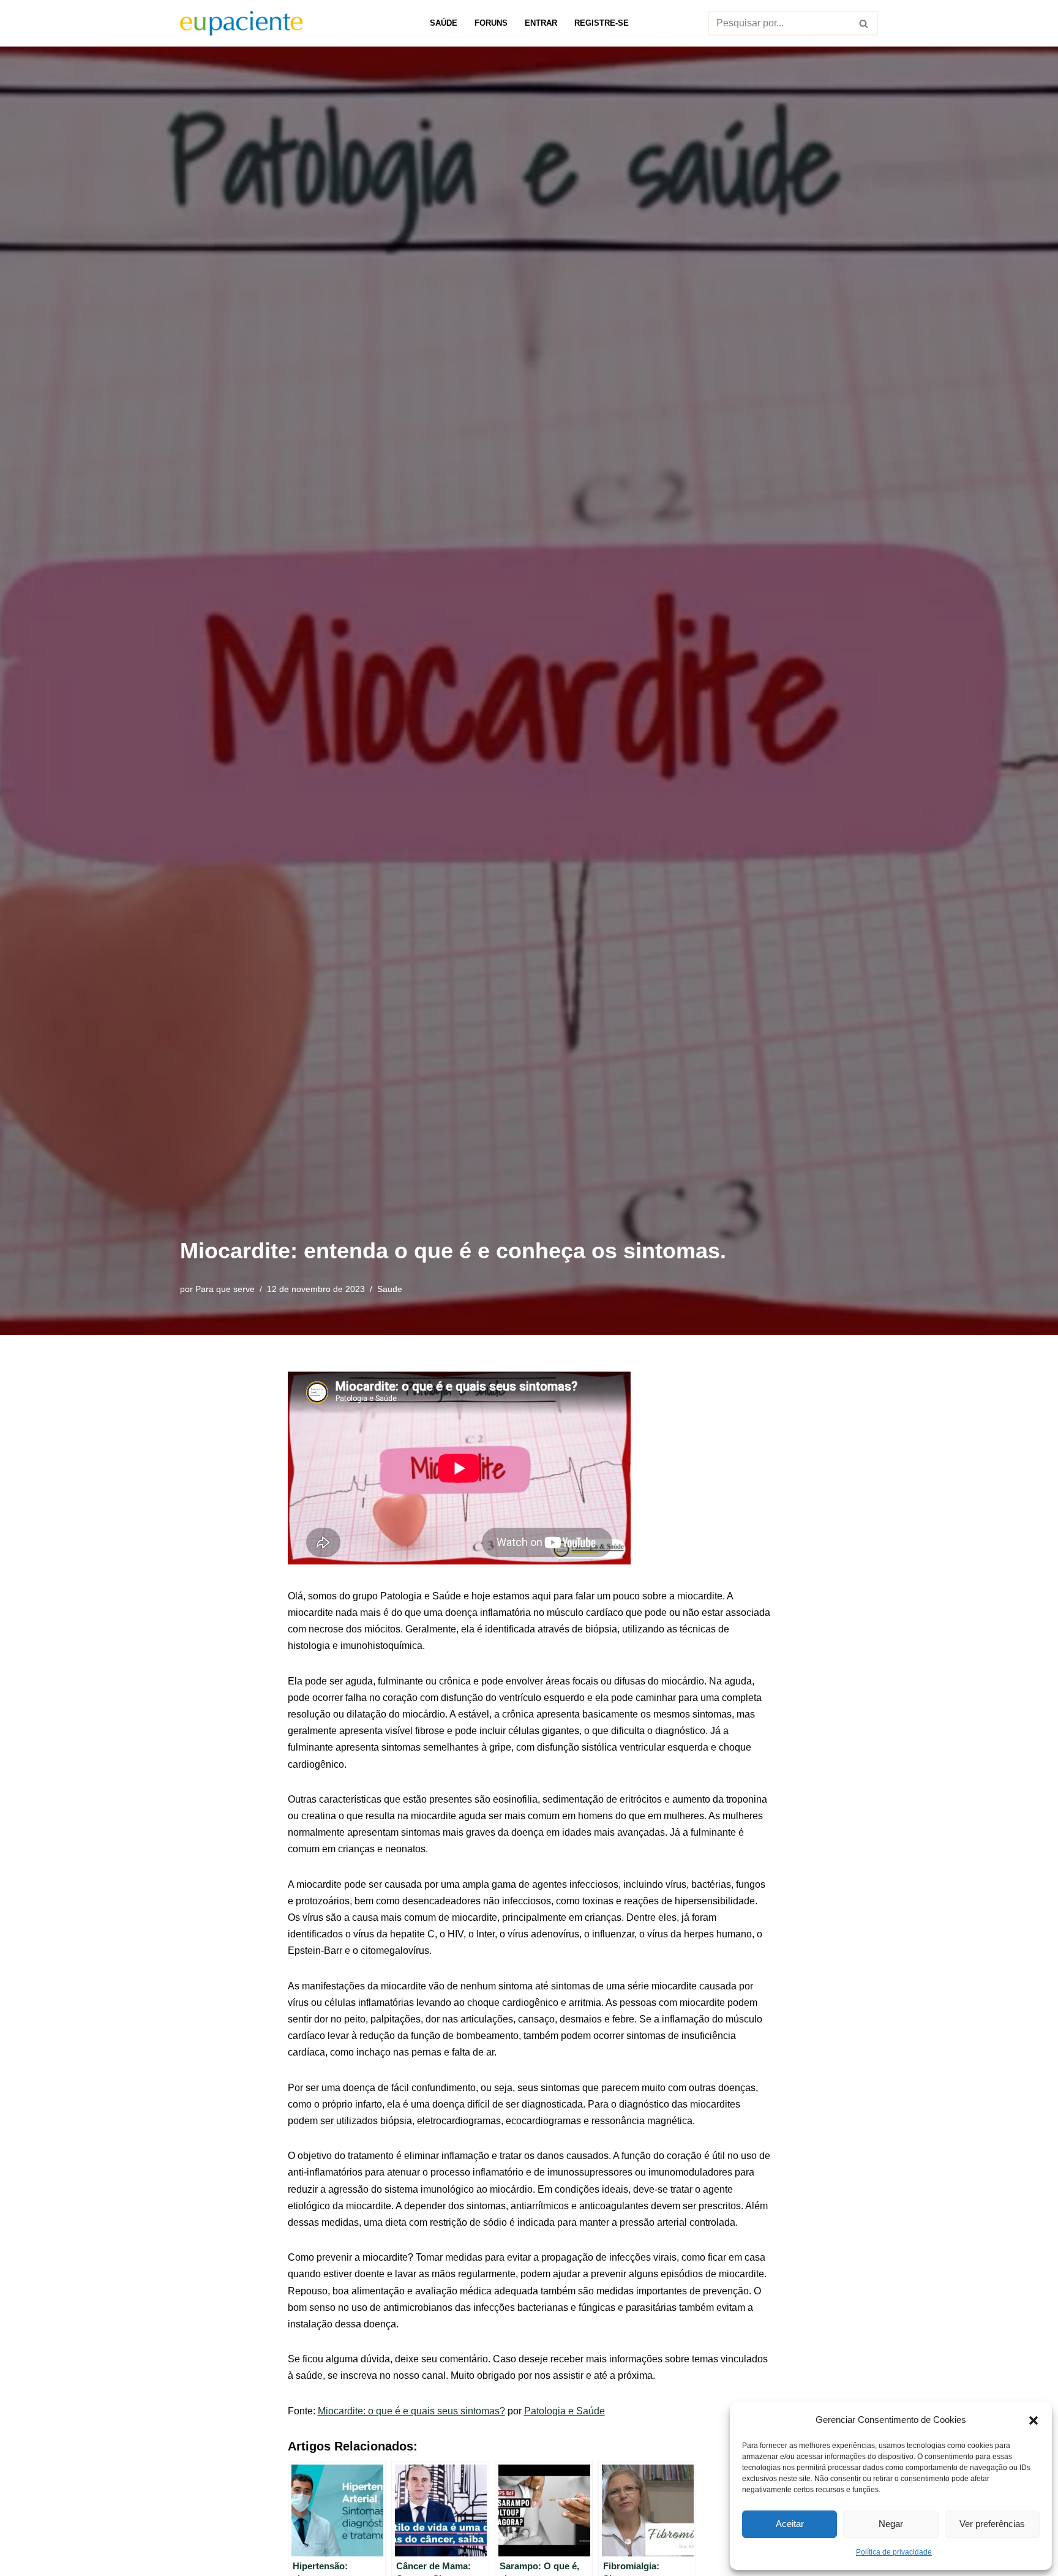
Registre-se (602, 23)
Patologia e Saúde (565, 2411)
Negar (891, 2524)
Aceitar (790, 2524)
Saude (390, 1289)
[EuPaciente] (241, 23)
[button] (1034, 2419)
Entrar (541, 23)
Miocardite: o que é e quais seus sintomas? (411, 2411)
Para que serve (225, 1289)
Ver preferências (992, 2524)
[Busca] (864, 23)
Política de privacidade (894, 2552)
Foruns (491, 23)
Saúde (444, 23)
